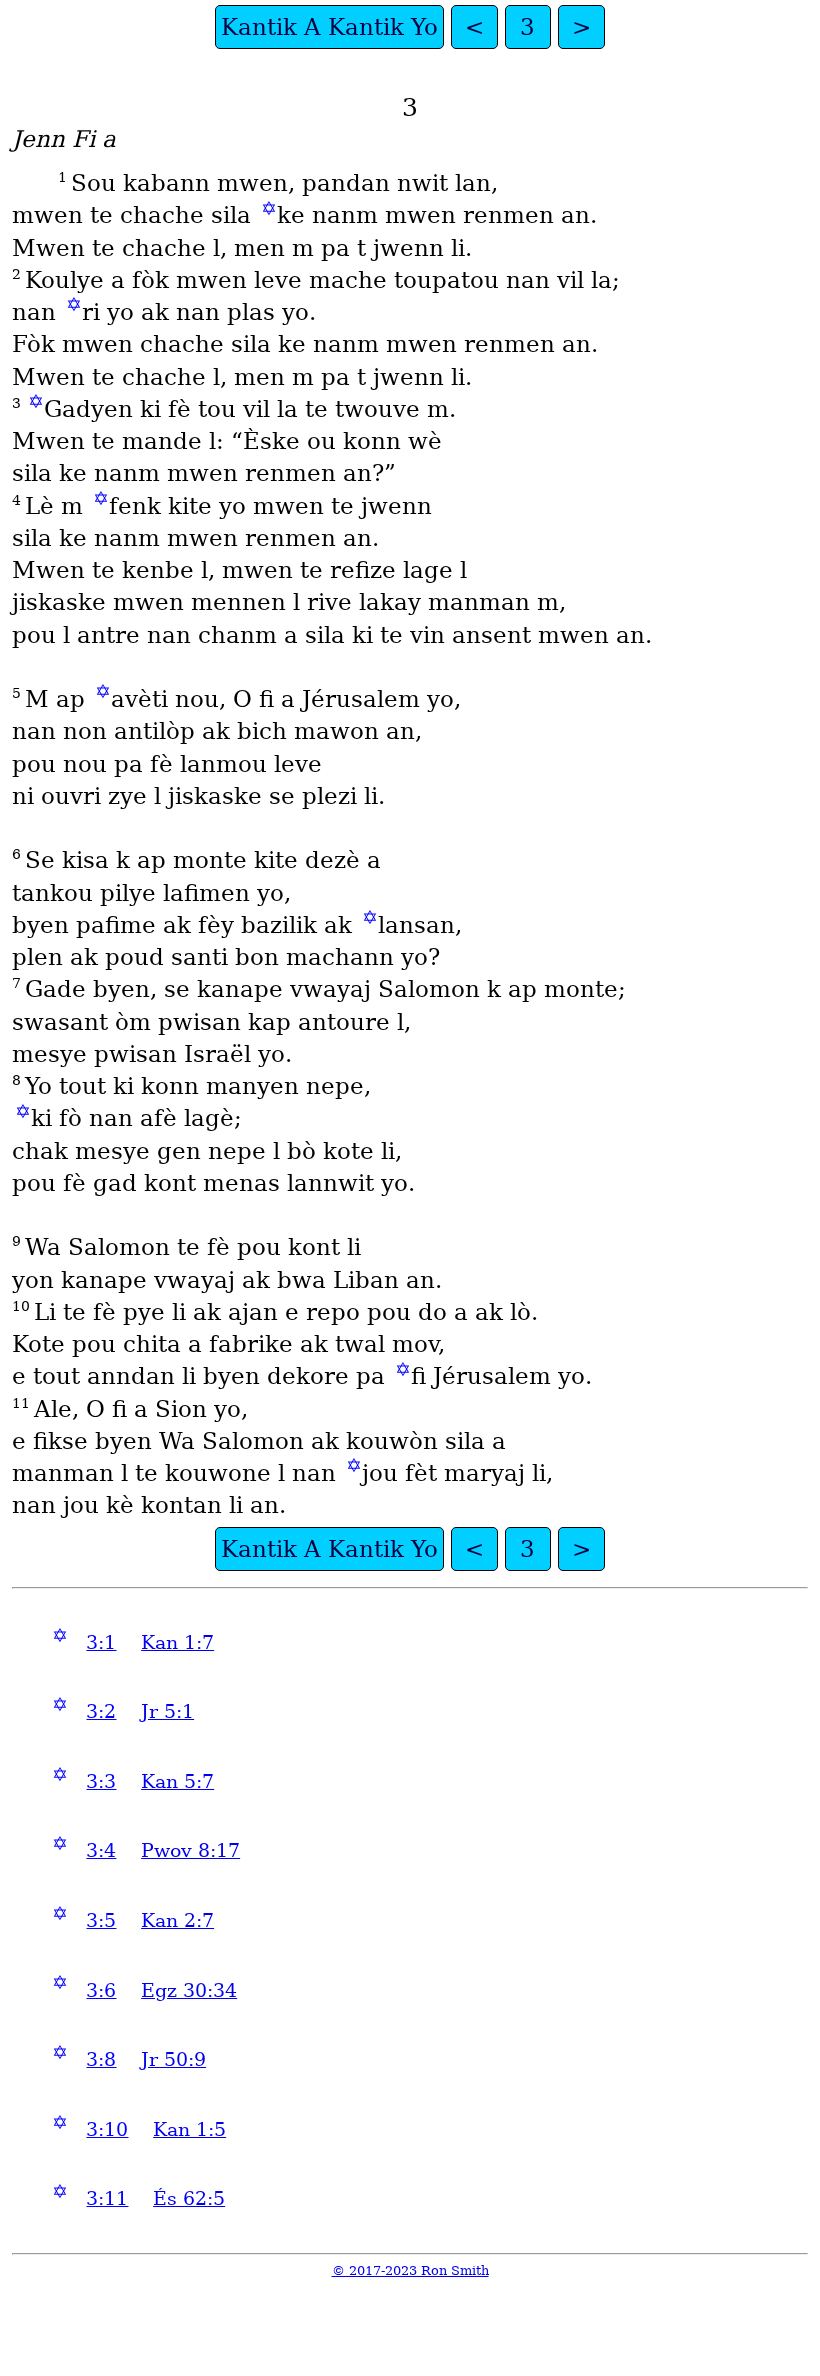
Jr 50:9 (173, 2059)
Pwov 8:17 (190, 1850)
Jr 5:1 (167, 1711)
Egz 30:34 (189, 1990)
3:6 (101, 1990)
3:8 (101, 2059)
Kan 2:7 (177, 1920)
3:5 (101, 1920)
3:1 (101, 1642)
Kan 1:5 (189, 2129)
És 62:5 (189, 2198)
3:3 (101, 1781)
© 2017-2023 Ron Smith (410, 2270)
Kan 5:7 (177, 1781)
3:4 (101, 1850)
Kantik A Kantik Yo (329, 27)
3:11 (107, 2198)
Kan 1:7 (177, 1642)
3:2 (101, 1711)
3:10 (107, 2129)
